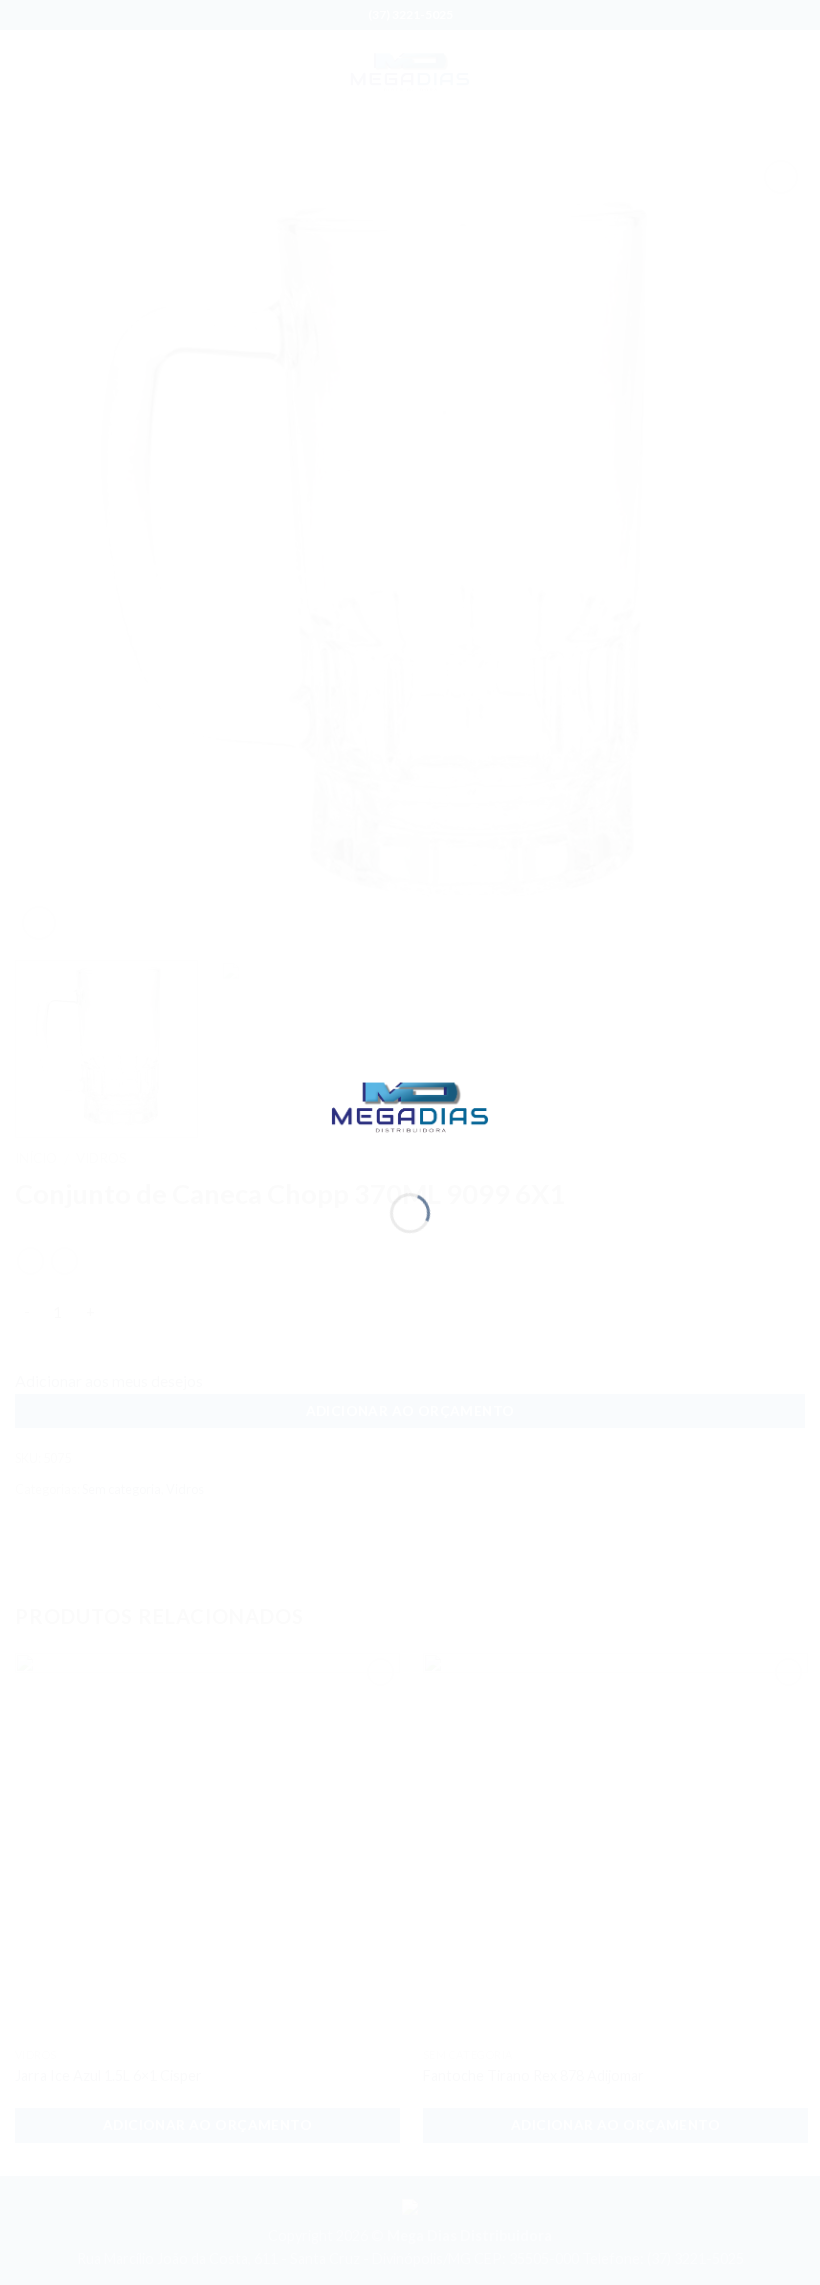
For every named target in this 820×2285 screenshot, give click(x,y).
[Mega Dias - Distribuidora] (410, 1105)
